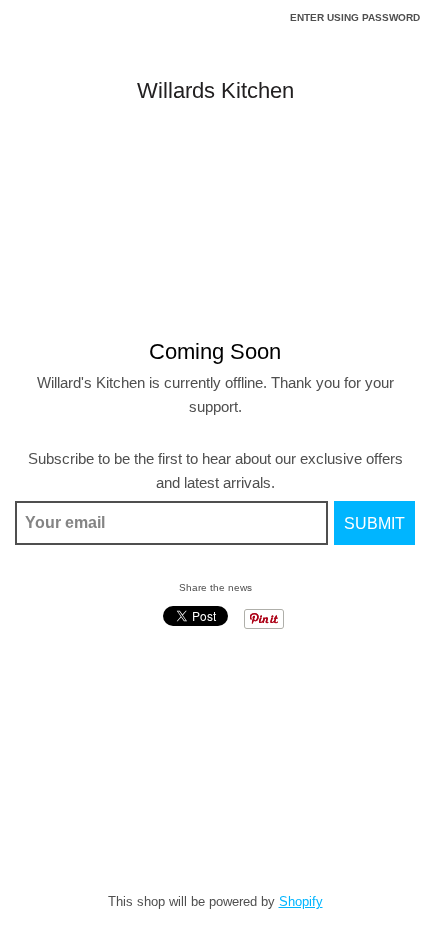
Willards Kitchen (215, 91)
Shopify (301, 901)
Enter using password (355, 17)
